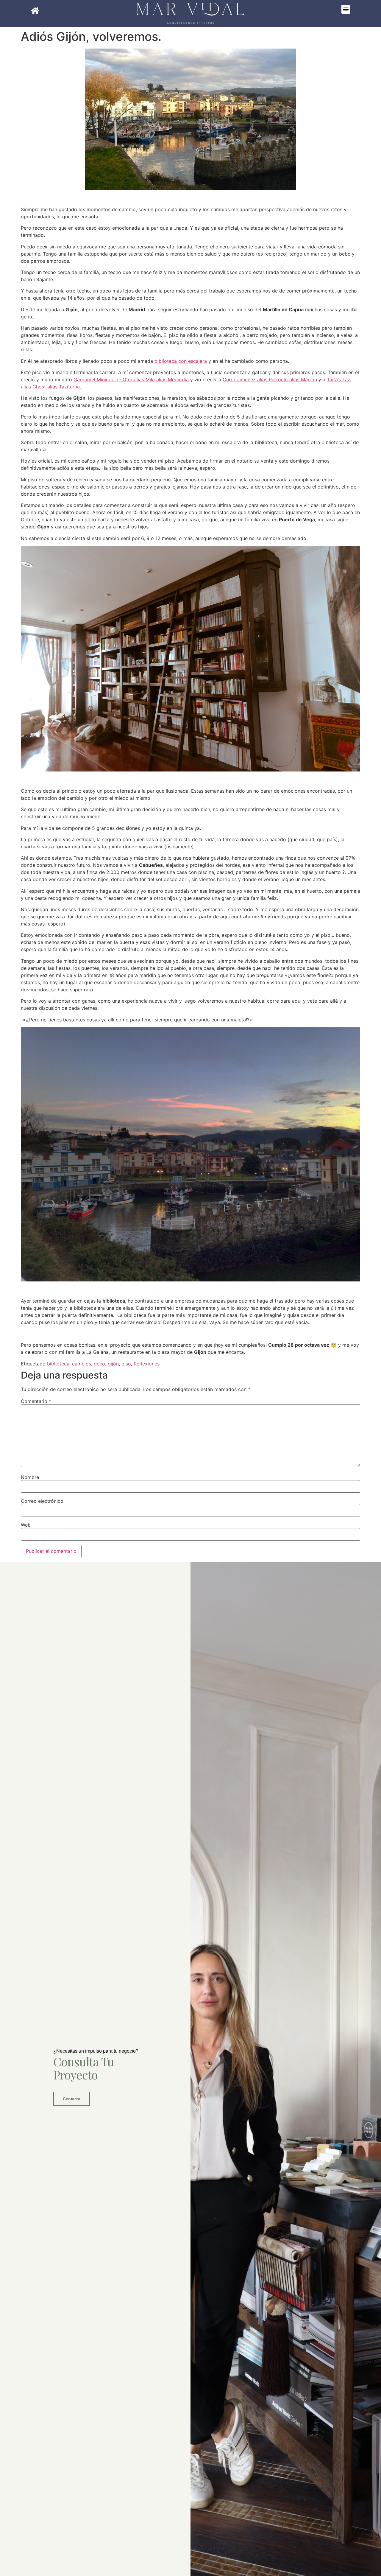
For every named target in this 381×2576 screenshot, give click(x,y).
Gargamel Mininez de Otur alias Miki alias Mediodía (131, 379)
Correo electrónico (42, 1501)
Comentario (36, 1401)
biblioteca (58, 1364)
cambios (82, 1364)
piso (126, 1364)
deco (99, 1364)
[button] (346, 9)
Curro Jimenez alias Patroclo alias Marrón (270, 379)
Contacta (71, 2099)
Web (26, 1525)
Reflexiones (147, 1364)
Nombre (30, 1477)
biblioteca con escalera (181, 361)
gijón (113, 1364)
